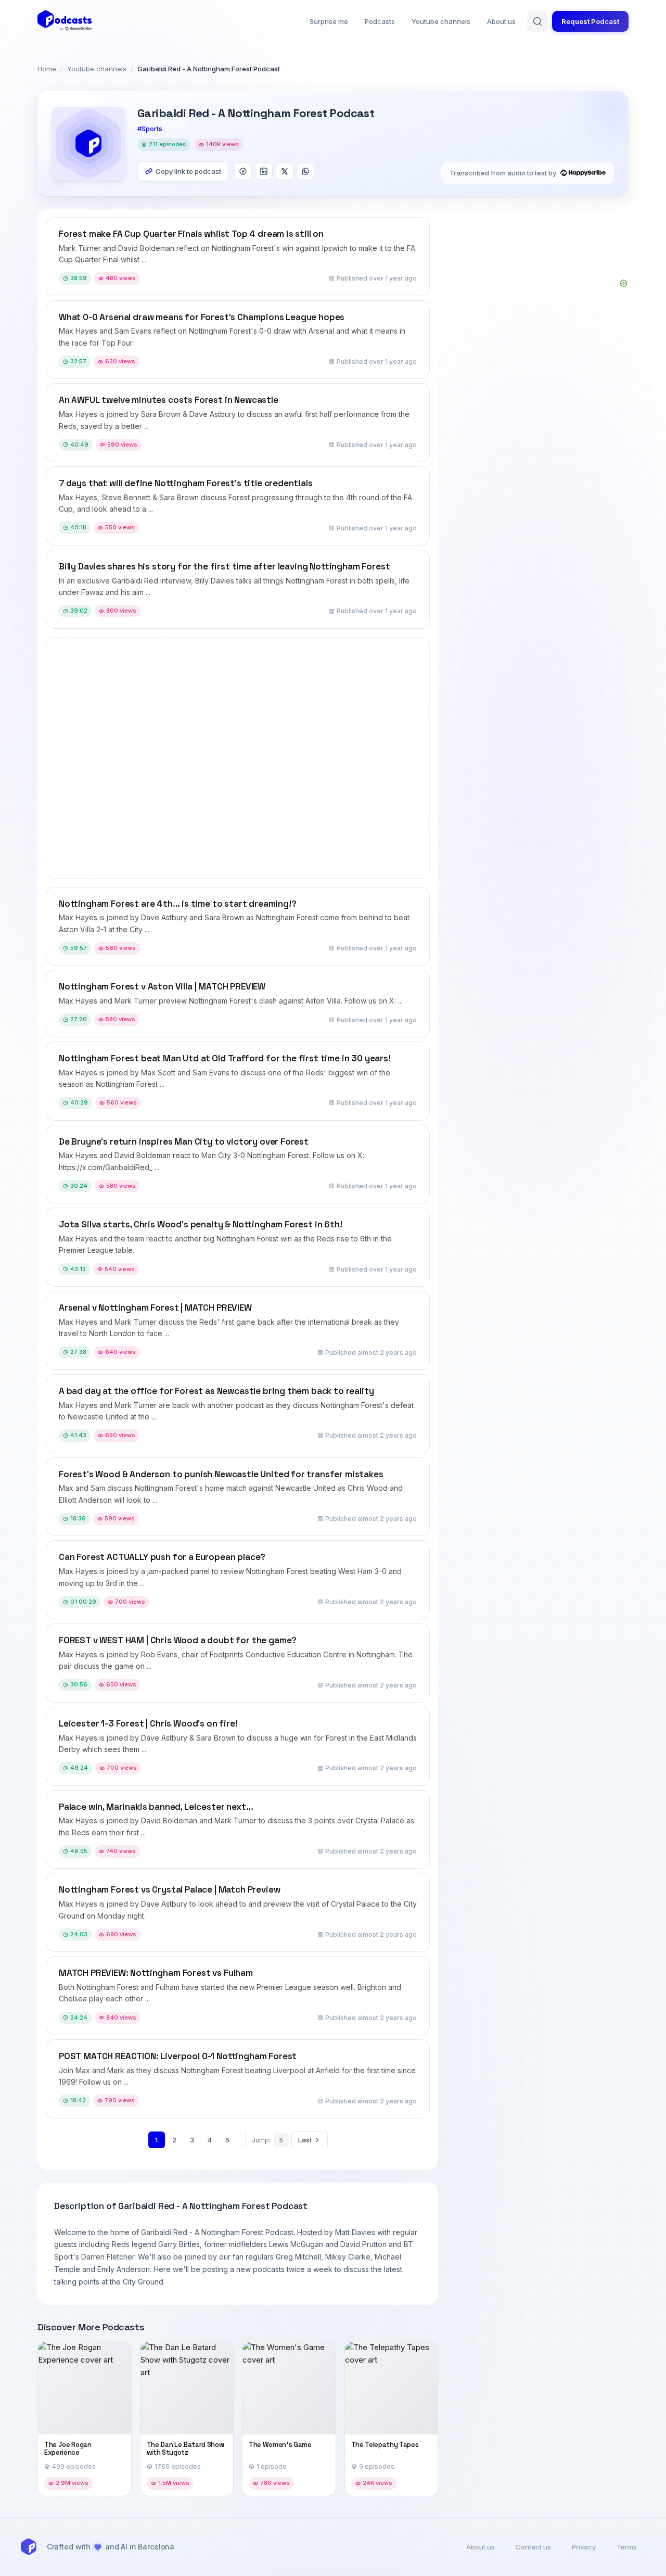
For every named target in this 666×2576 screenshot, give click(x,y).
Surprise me (329, 21)
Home (47, 69)
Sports (152, 129)
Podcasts (380, 21)
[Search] (537, 21)
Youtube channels (441, 21)
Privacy (584, 2547)
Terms (627, 2547)
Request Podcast (590, 21)
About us (501, 21)
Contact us (533, 2547)
